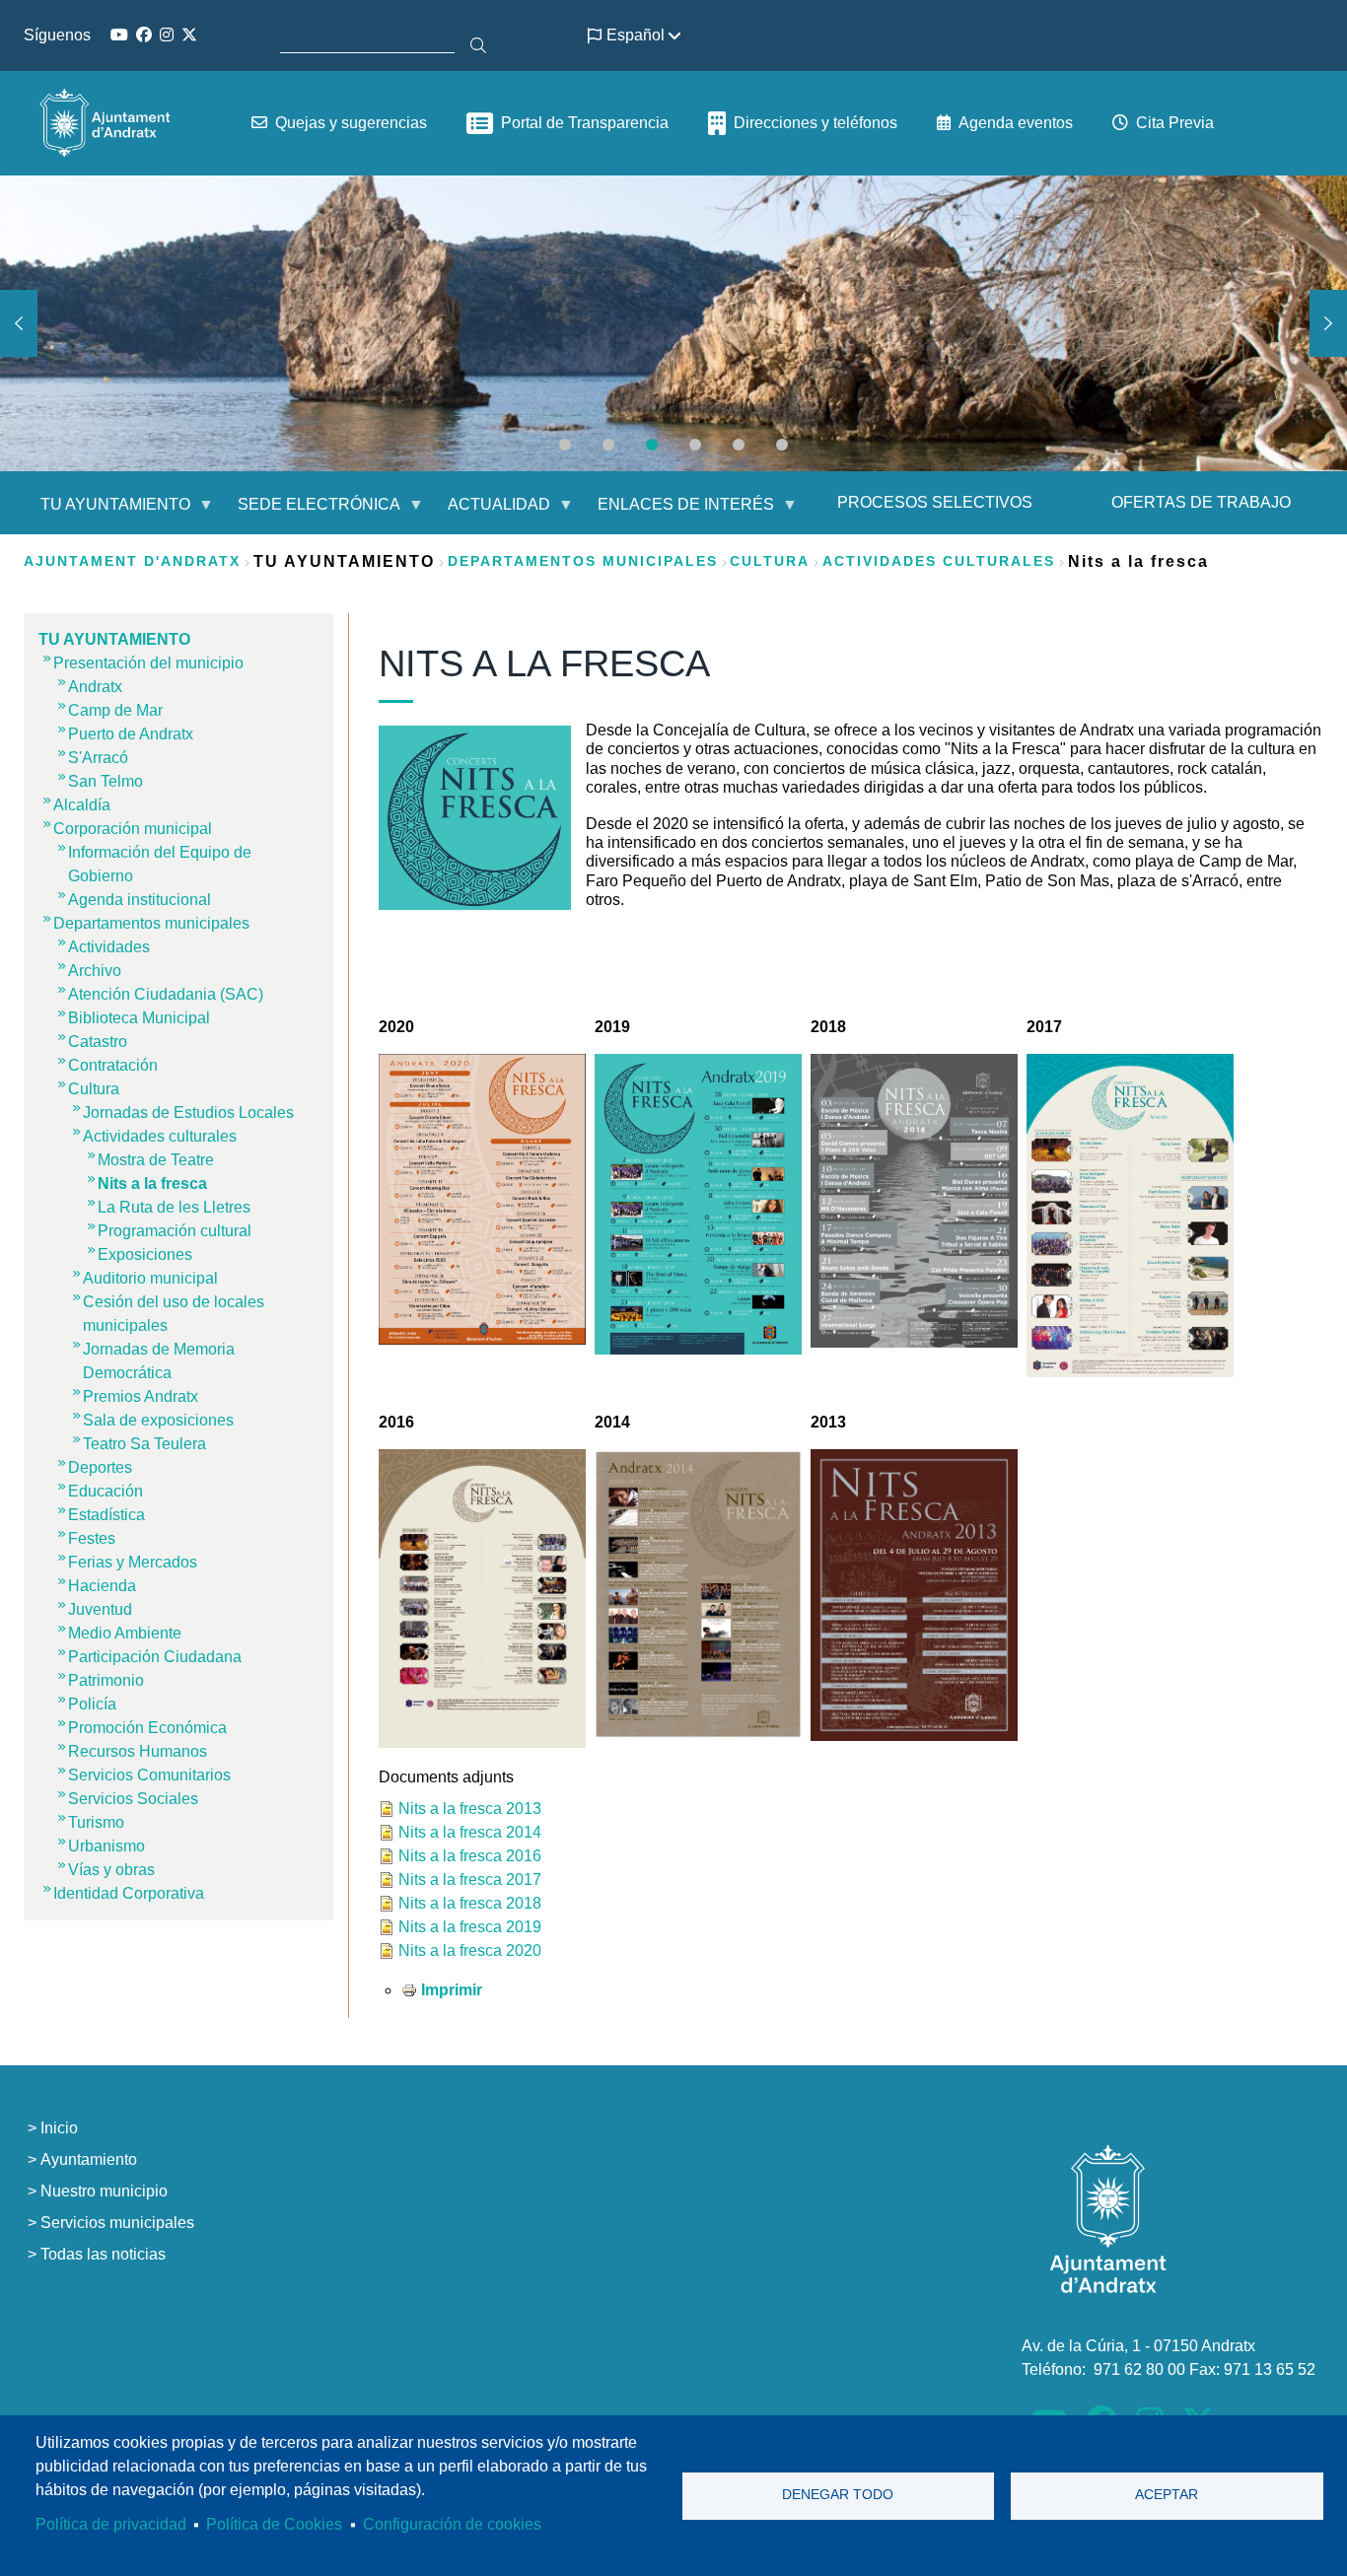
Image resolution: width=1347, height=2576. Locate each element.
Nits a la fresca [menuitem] (152, 1184)
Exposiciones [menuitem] (145, 1254)
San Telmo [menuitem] (106, 781)
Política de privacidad (111, 2524)
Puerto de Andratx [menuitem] (131, 734)
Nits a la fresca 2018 (470, 1903)
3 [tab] (652, 445)
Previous (19, 323)
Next (1328, 323)
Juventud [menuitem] (100, 1609)
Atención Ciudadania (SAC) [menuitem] (166, 994)
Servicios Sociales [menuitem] (133, 1799)
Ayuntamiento (89, 2159)
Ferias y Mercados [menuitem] (133, 1562)
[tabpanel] (673, 323)
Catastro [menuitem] (98, 1042)
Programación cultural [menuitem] (175, 1231)
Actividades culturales (939, 561)
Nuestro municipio (104, 2191)
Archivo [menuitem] (95, 971)
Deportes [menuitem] (100, 1467)
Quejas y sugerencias (351, 123)
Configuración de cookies (452, 2524)
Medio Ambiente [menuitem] (125, 1633)
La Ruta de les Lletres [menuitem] (174, 1207)
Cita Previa (1175, 123)
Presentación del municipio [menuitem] (148, 663)
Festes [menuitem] (92, 1538)
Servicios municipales (117, 2223)
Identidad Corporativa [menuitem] (129, 1893)
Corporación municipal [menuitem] (133, 829)
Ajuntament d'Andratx (132, 561)
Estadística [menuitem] (106, 1515)
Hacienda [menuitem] (102, 1586)
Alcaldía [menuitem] (82, 805)
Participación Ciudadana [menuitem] (155, 1657)
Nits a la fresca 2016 (470, 1856)
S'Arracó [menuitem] (98, 758)
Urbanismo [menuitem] (106, 1846)
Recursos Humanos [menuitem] (138, 1751)
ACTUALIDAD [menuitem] (487, 512)
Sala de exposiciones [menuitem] (158, 1420)
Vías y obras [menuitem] (111, 1870)
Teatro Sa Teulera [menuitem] (144, 1444)
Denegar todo (838, 2495)
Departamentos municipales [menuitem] (151, 923)
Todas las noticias (103, 2254)
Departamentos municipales (583, 561)
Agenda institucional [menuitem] (140, 900)
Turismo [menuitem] (96, 1822)
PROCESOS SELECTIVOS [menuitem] (935, 502)
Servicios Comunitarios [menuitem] (149, 1775)
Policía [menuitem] (92, 1704)
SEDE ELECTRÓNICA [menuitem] (307, 512)
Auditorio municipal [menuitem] (150, 1278)
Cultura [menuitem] (94, 1089)
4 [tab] (695, 445)
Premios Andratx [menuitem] (141, 1396)
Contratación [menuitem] (113, 1065)
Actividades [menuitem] (109, 947)
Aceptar (1167, 2495)
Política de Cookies (274, 2524)
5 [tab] (739, 445)
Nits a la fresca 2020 (470, 1950)
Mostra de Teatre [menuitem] (156, 1160)
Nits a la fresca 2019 (470, 1927)
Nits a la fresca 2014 (470, 1832)
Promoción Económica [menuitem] (147, 1728)
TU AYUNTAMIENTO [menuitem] (104, 512)
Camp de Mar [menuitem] (115, 710)
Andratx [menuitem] (95, 687)
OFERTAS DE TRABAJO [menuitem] (1201, 502)
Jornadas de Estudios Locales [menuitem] (188, 1113)
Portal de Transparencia (585, 123)
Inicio (59, 2128)
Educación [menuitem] (106, 1491)
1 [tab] (565, 445)
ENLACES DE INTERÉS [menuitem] (674, 512)
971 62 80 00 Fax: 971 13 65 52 (1205, 2369)
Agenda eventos (1016, 123)
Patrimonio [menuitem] (106, 1680)
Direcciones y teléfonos (815, 123)
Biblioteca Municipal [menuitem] (139, 1018)
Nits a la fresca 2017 (470, 1880)
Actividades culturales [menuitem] (160, 1136)
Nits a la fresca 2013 (470, 1809)
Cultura (770, 561)
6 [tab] (782, 445)
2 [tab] (608, 445)
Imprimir (452, 1990)
